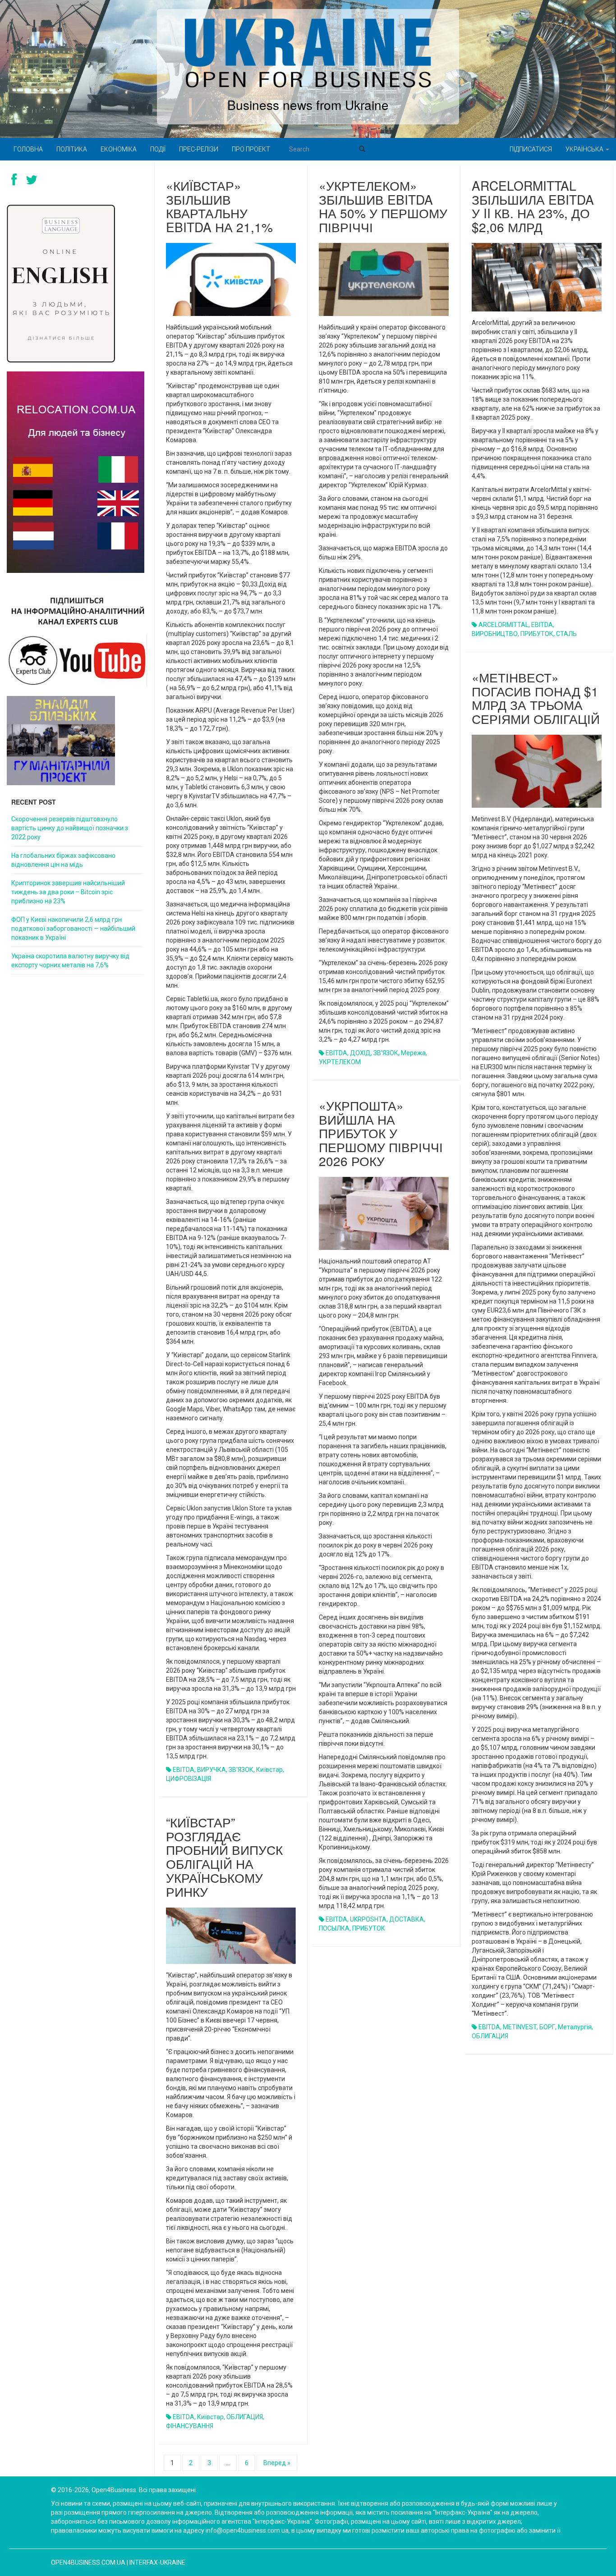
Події (158, 149)
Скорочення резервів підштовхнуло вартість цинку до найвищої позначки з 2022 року (70, 828)
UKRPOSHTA (368, 1919)
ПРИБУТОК (537, 634)
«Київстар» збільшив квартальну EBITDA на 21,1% (219, 206)
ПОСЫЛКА (334, 1928)
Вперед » (277, 2463)
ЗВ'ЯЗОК (241, 1770)
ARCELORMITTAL (503, 625)
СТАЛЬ (566, 634)
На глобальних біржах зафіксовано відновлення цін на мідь (63, 860)
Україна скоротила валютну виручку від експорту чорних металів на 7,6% (70, 961)
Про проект (251, 149)
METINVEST (520, 2027)
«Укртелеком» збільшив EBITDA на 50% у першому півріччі (383, 206)
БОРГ (547, 2027)
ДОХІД (360, 1053)
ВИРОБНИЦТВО (495, 634)
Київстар (269, 1770)
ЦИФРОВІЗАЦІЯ (188, 1779)
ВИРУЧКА (211, 1770)
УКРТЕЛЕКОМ (340, 1062)
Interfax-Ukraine (157, 2562)
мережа (413, 1053)
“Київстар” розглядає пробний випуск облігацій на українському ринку (224, 1857)
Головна (28, 149)
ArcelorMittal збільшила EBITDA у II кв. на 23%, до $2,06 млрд (533, 206)
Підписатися (531, 149)
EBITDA (184, 1770)
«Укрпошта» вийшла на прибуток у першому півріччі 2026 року (381, 1133)
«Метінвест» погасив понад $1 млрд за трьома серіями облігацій (536, 698)
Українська (585, 149)
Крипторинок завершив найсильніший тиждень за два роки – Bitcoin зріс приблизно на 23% (68, 892)
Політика (72, 149)
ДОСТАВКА (407, 1919)
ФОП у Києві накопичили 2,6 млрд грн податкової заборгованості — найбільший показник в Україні (73, 929)
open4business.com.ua (88, 2562)
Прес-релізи (199, 149)
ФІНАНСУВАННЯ (190, 2426)
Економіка (119, 149)
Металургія (575, 2027)
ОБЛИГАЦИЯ (490, 2036)
